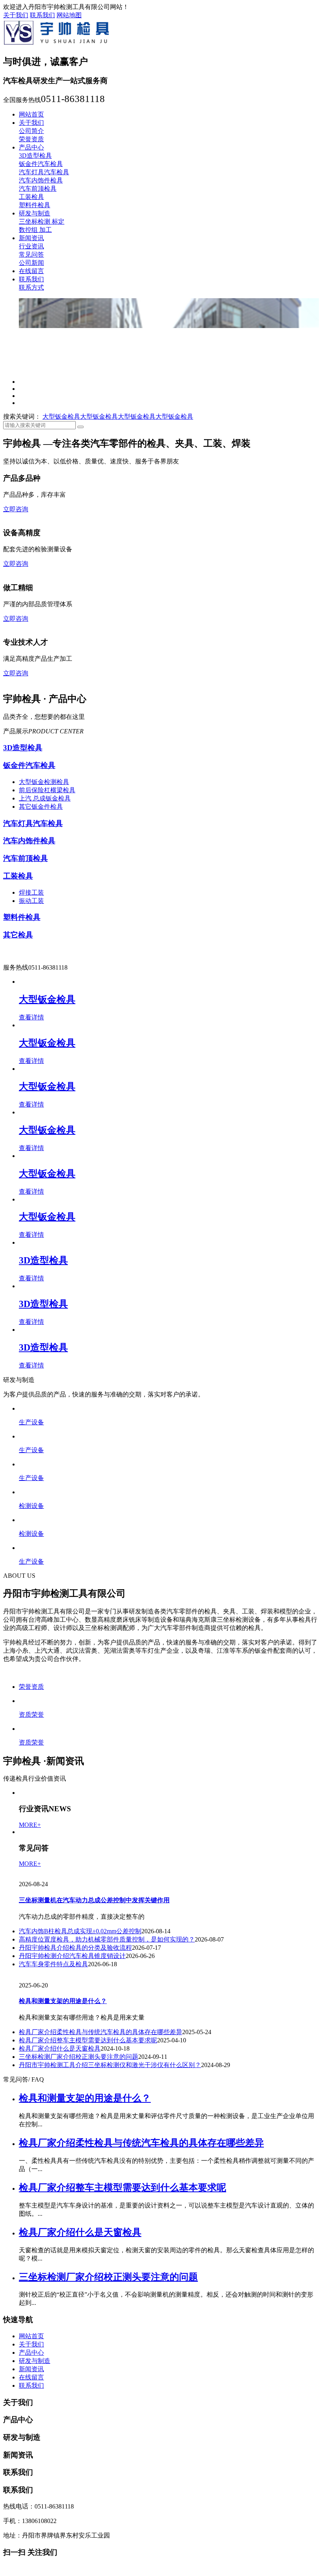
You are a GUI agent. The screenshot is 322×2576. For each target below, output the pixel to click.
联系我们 (42, 15)
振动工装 (31, 1161)
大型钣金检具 (61, 658)
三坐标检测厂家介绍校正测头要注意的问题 (79, 2432)
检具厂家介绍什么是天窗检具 (60, 2424)
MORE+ (30, 2200)
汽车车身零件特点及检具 (53, 2339)
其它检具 (18, 1195)
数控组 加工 (35, 230)
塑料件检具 (35, 205)
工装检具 (31, 197)
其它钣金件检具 (41, 1067)
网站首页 (31, 114)
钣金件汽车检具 (41, 164)
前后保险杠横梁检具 (47, 1050)
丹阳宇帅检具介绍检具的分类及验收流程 (75, 2322)
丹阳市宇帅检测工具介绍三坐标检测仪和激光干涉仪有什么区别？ (110, 2440)
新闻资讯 (31, 238)
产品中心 (31, 147)
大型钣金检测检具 (44, 1042)
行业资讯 (31, 246)
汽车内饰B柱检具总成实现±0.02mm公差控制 (80, 2306)
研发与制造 (35, 213)
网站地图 (69, 15)
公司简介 (31, 131)
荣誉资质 (31, 139)
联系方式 (31, 287)
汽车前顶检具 (38, 189)
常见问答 (31, 254)
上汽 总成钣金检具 (45, 1058)
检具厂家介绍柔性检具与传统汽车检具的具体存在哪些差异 (101, 2407)
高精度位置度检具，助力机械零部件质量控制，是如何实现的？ (107, 2314)
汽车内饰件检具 (41, 180)
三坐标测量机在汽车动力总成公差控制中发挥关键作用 (94, 2275)
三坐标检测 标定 (42, 222)
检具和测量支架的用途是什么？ (63, 2376)
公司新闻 (31, 263)
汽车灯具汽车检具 (44, 172)
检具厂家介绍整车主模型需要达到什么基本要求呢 (88, 2415)
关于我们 (16, 15)
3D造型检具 (35, 156)
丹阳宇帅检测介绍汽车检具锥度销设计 (72, 2331)
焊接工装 (31, 1153)
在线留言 (31, 271)
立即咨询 (16, 750)
